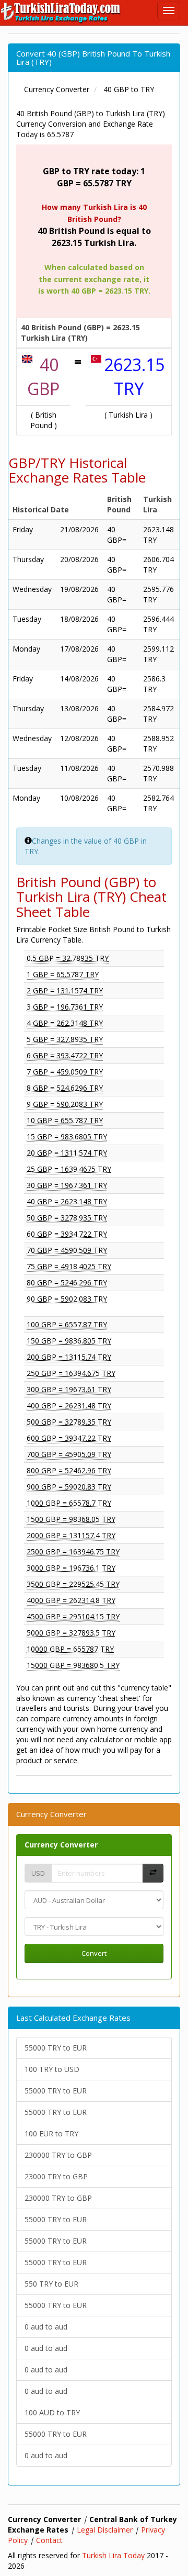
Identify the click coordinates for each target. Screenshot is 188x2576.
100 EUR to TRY (51, 2133)
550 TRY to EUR (51, 2284)
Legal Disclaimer (105, 2530)
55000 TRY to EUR (56, 2048)
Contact (49, 2540)
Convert (94, 1953)
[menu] (169, 10)
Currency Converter (61, 1845)
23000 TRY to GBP (56, 2176)
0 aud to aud (46, 2327)
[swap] (153, 1873)
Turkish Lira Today (113, 2555)
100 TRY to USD (52, 2069)
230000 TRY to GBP (58, 2155)
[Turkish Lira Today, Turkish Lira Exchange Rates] (61, 13)
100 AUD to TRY (52, 2412)
